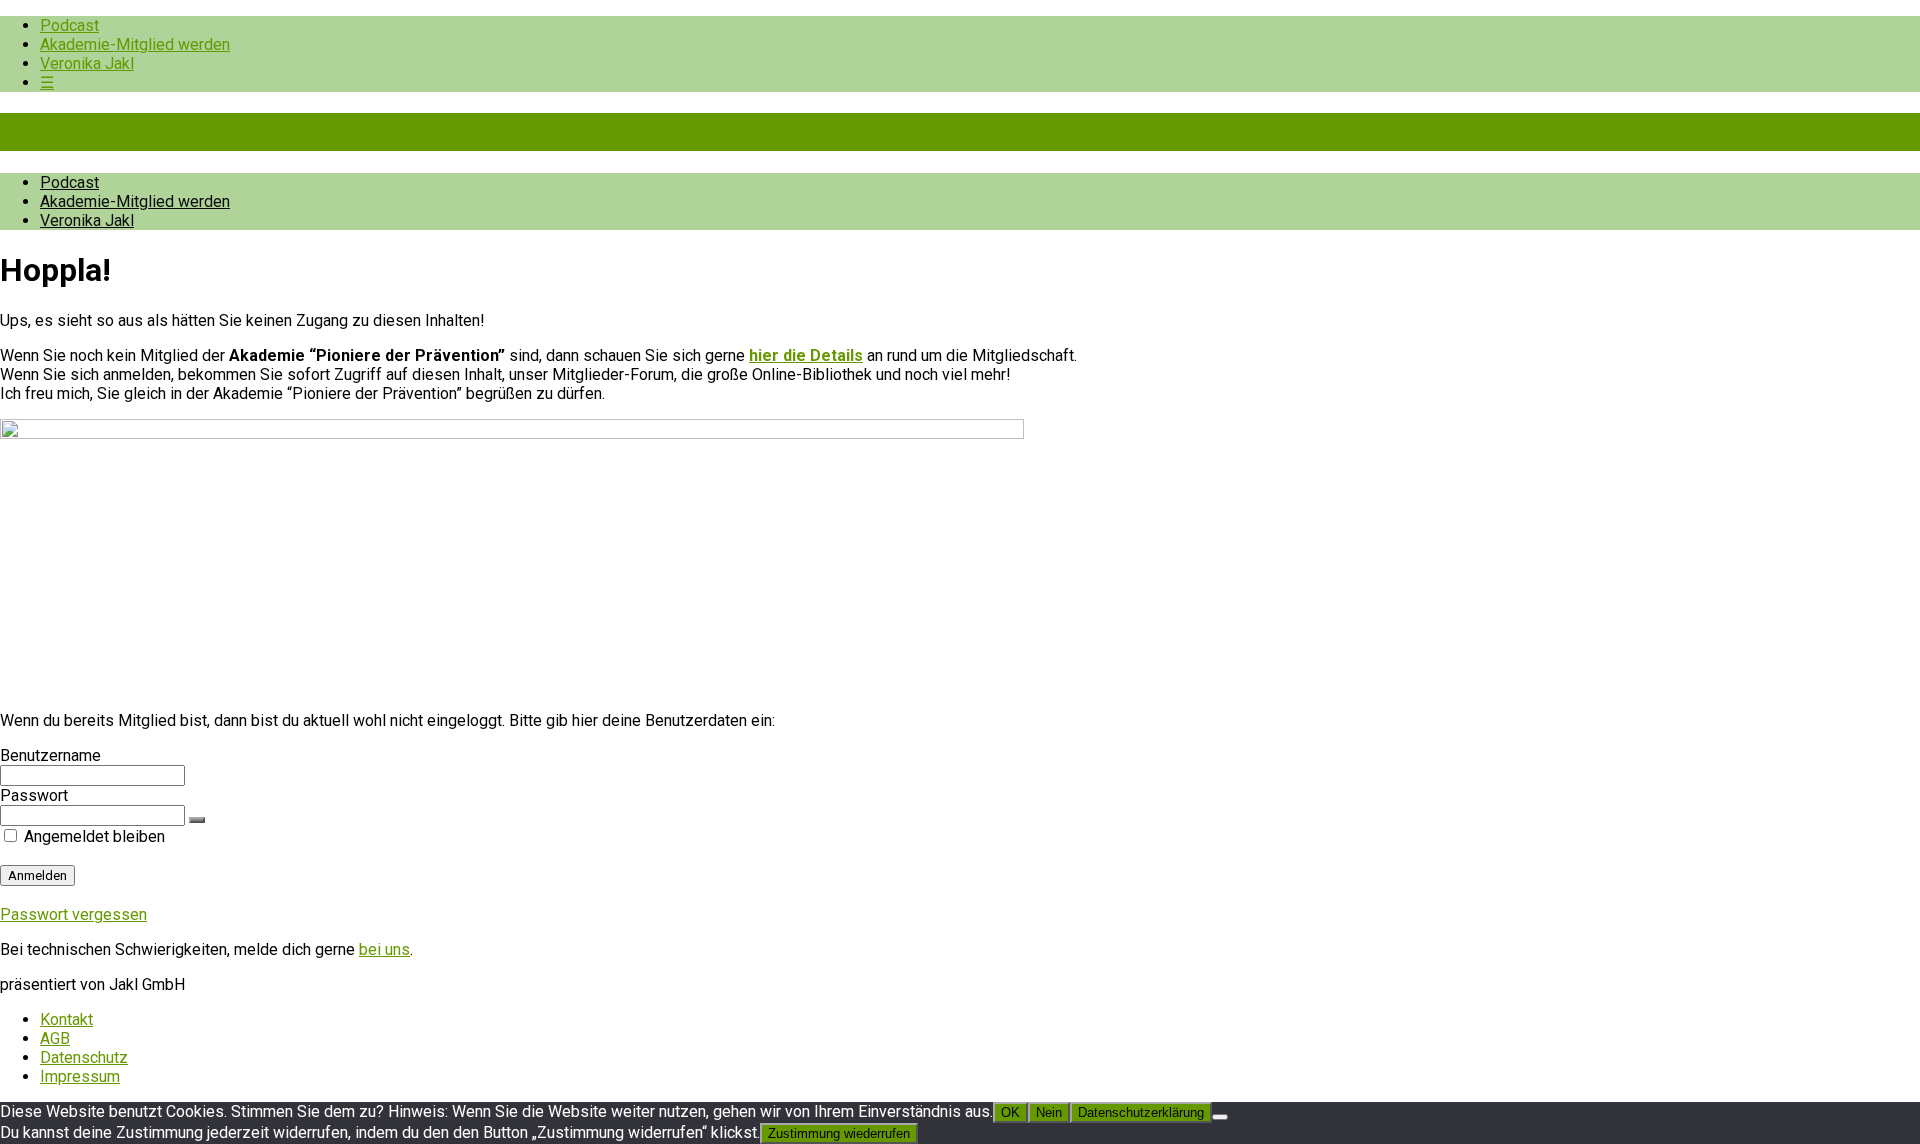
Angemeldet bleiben (92, 836)
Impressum (80, 1076)
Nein (1049, 1112)
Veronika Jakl (87, 63)
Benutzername (50, 755)
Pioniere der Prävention (170, 132)
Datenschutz (84, 1057)
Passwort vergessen (73, 914)
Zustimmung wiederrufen (839, 1133)
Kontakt (66, 1019)
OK (1010, 1112)
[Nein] (1220, 1117)
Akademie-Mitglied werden (135, 44)
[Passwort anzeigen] (197, 820)
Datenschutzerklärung (1141, 1112)
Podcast (69, 25)
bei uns (384, 949)
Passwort (34, 795)
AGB (55, 1038)
